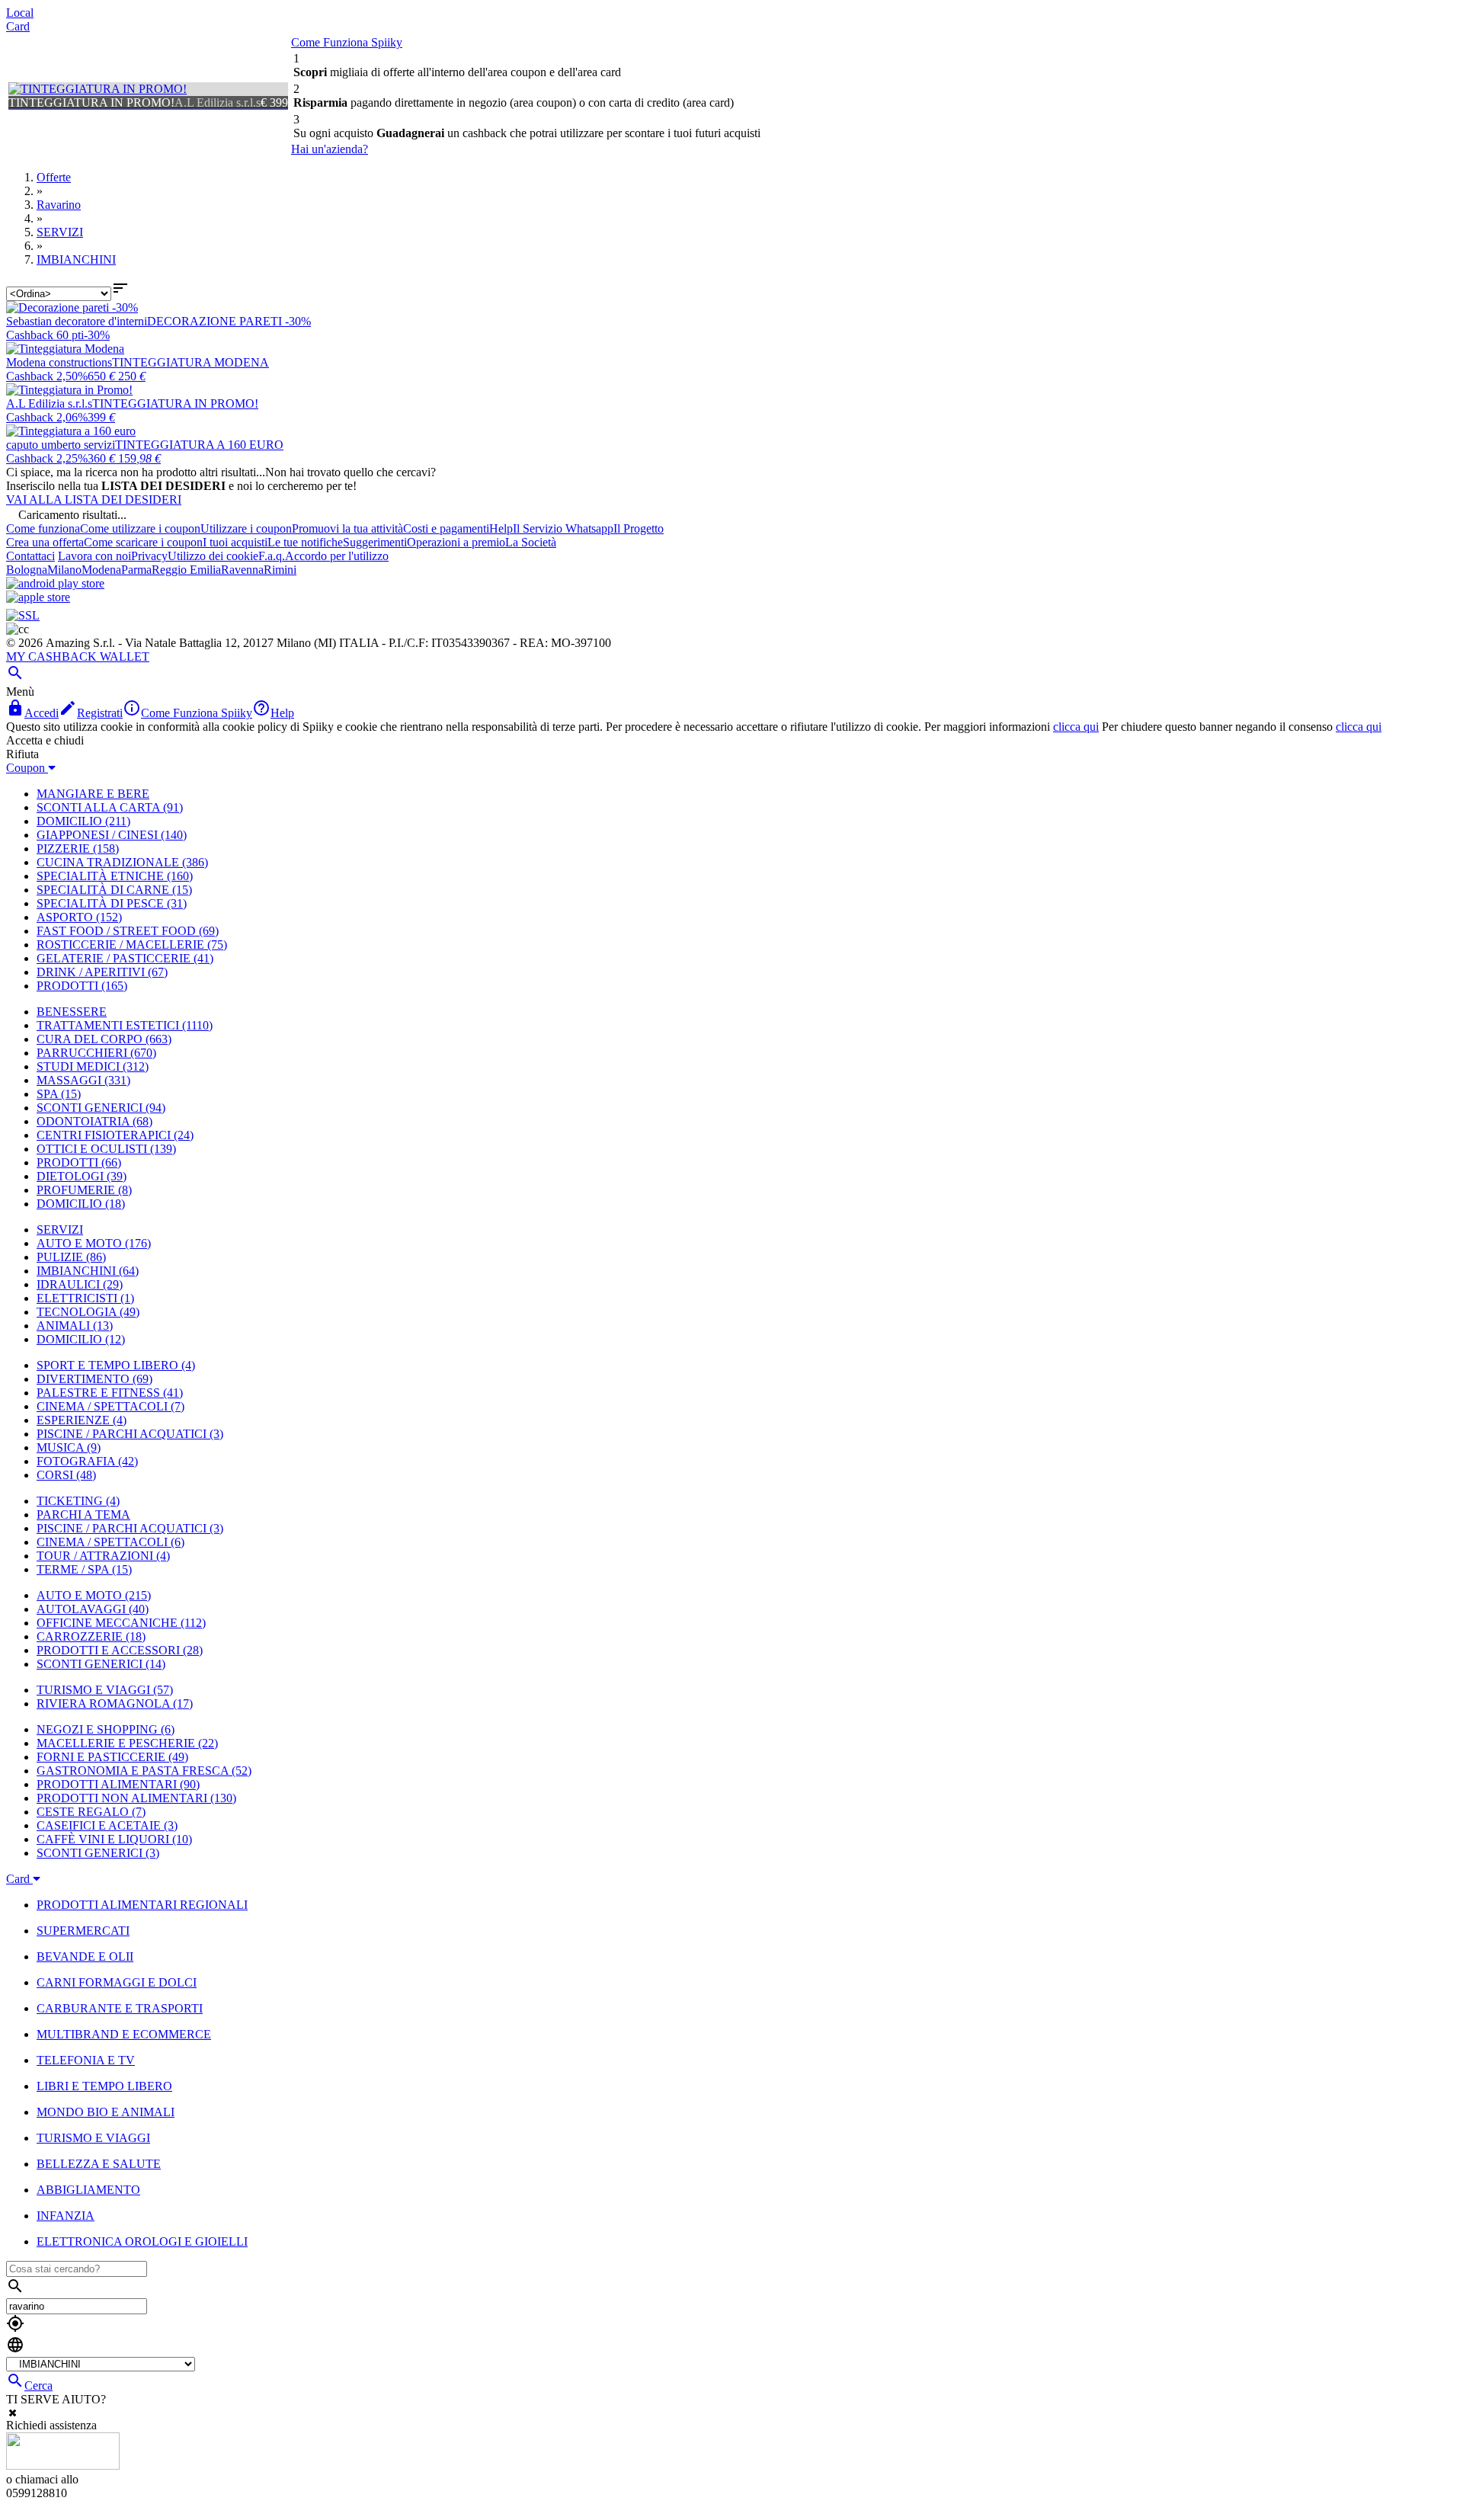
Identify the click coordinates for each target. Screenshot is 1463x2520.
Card (18, 26)
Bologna (27, 570)
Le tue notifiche (305, 542)
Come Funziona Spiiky (347, 42)
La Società (531, 542)
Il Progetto (639, 528)
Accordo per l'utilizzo (337, 556)
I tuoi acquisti (235, 542)
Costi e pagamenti (446, 528)
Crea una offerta (45, 542)
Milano (64, 570)
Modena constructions (59, 362)
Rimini (280, 570)
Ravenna (242, 570)
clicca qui (1076, 727)
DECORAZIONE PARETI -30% (229, 321)
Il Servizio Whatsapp (563, 528)
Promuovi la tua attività (347, 528)
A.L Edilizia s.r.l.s (49, 403)
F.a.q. (272, 556)
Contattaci (30, 556)
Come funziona (43, 528)
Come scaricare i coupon (143, 542)
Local (20, 13)
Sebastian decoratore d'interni (77, 321)
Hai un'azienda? (330, 149)
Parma (136, 570)
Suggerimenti (375, 542)
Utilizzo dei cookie (213, 556)
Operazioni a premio (456, 542)
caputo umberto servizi (61, 445)
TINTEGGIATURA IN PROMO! (175, 403)
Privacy (149, 556)
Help (501, 528)
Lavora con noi (94, 556)
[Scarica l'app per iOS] (38, 597)
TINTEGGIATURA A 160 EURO (199, 445)
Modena (101, 570)
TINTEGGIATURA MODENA (190, 362)
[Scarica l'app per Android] (55, 583)
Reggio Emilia (186, 570)
